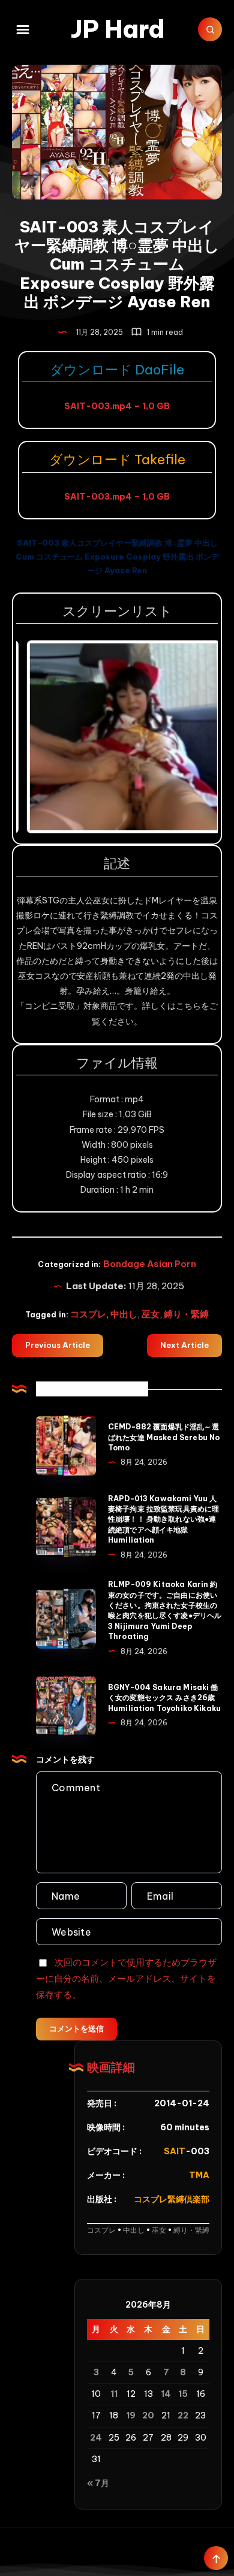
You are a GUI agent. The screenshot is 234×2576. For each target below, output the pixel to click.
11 (114, 2394)
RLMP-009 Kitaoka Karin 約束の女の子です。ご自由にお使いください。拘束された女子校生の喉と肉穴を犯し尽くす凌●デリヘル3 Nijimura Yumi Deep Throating (165, 1610)
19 (131, 2415)
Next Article (184, 1345)
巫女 (151, 1314)
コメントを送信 (76, 2028)
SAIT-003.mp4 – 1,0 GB (117, 406)
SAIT (175, 2151)
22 (183, 2415)
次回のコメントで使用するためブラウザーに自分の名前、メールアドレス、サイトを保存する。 (126, 1978)
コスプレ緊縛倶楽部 (172, 2199)
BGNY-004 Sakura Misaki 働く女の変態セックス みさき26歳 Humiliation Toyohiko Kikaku (164, 1698)
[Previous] (41, 737)
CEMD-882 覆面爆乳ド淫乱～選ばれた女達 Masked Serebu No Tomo (164, 1437)
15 (183, 2394)
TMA (199, 2175)
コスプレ (88, 1314)
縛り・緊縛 (186, 1314)
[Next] (193, 737)
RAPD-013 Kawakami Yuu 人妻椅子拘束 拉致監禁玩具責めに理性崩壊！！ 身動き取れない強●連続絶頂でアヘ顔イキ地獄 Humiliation (163, 1520)
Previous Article (58, 1345)
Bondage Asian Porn (150, 1264)
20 (148, 2415)
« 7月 (98, 2483)
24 (96, 2438)
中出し (124, 1314)
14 (166, 2394)
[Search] (210, 29)
